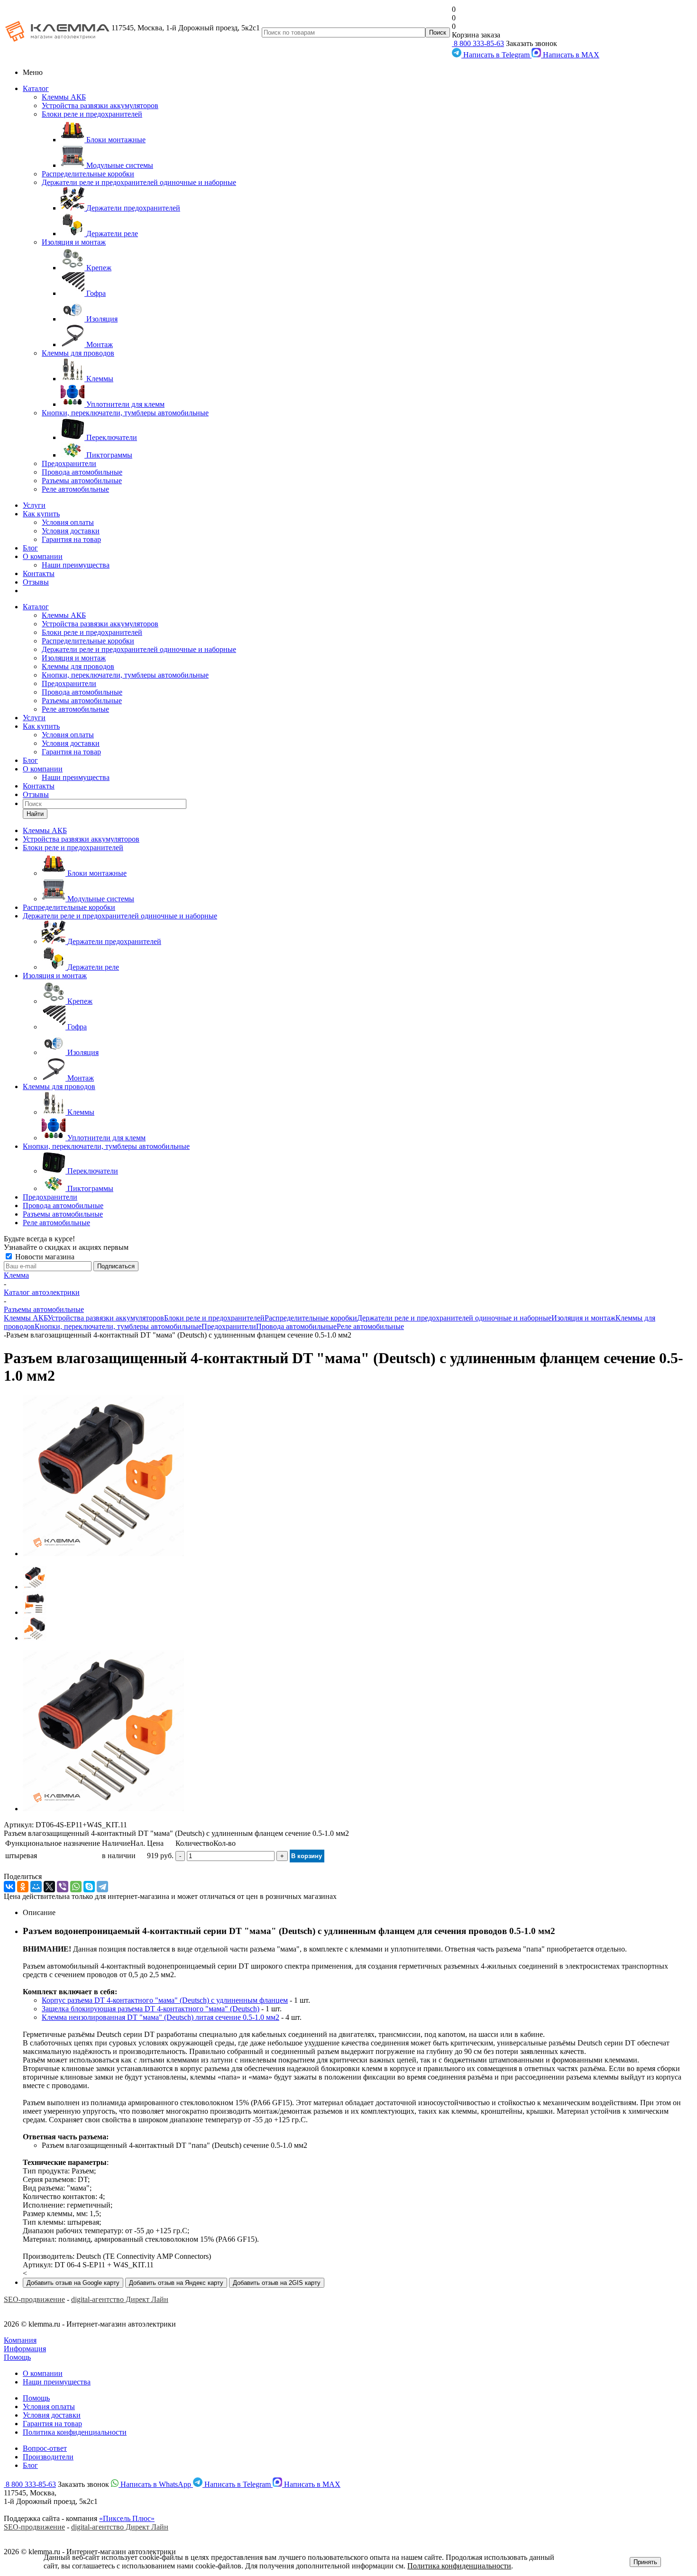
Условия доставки (71, 531)
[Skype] (89, 1887)
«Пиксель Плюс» (127, 2518)
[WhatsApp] (76, 1887)
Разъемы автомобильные (82, 481)
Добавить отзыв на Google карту (73, 2283)
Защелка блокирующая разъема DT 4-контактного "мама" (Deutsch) (151, 2009)
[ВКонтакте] (9, 1887)
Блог (30, 548)
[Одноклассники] (23, 1887)
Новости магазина (44, 1257)
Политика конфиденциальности (75, 2432)
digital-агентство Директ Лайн (120, 2299)
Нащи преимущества (57, 2382)
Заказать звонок (532, 43)
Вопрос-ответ (45, 2448)
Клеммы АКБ (64, 97)
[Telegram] (102, 1887)
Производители (48, 2457)
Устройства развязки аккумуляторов (100, 105)
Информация (25, 2349)
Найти (35, 814)
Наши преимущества (76, 565)
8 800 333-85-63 (478, 43)
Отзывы (36, 582)
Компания (20, 2340)
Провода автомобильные (82, 472)
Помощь (17, 2357)
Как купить (41, 514)
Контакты (39, 573)
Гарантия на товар (71, 539)
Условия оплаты (68, 522)
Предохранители (69, 463)
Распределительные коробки (88, 174)
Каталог (36, 88)
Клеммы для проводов (78, 353)
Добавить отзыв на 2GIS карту (277, 2283)
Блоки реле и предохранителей (92, 114)
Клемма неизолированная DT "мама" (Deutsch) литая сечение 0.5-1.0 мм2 (160, 2017)
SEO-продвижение (34, 2299)
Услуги (34, 505)
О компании (43, 556)
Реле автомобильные (75, 489)
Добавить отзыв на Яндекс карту (176, 2283)
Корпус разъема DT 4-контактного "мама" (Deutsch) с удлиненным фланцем (165, 2000)
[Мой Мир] (36, 1887)
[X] (49, 1887)
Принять (645, 2562)
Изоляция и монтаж (74, 242)
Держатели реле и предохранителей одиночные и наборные (139, 182)
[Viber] (63, 1887)
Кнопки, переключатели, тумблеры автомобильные (125, 413)
